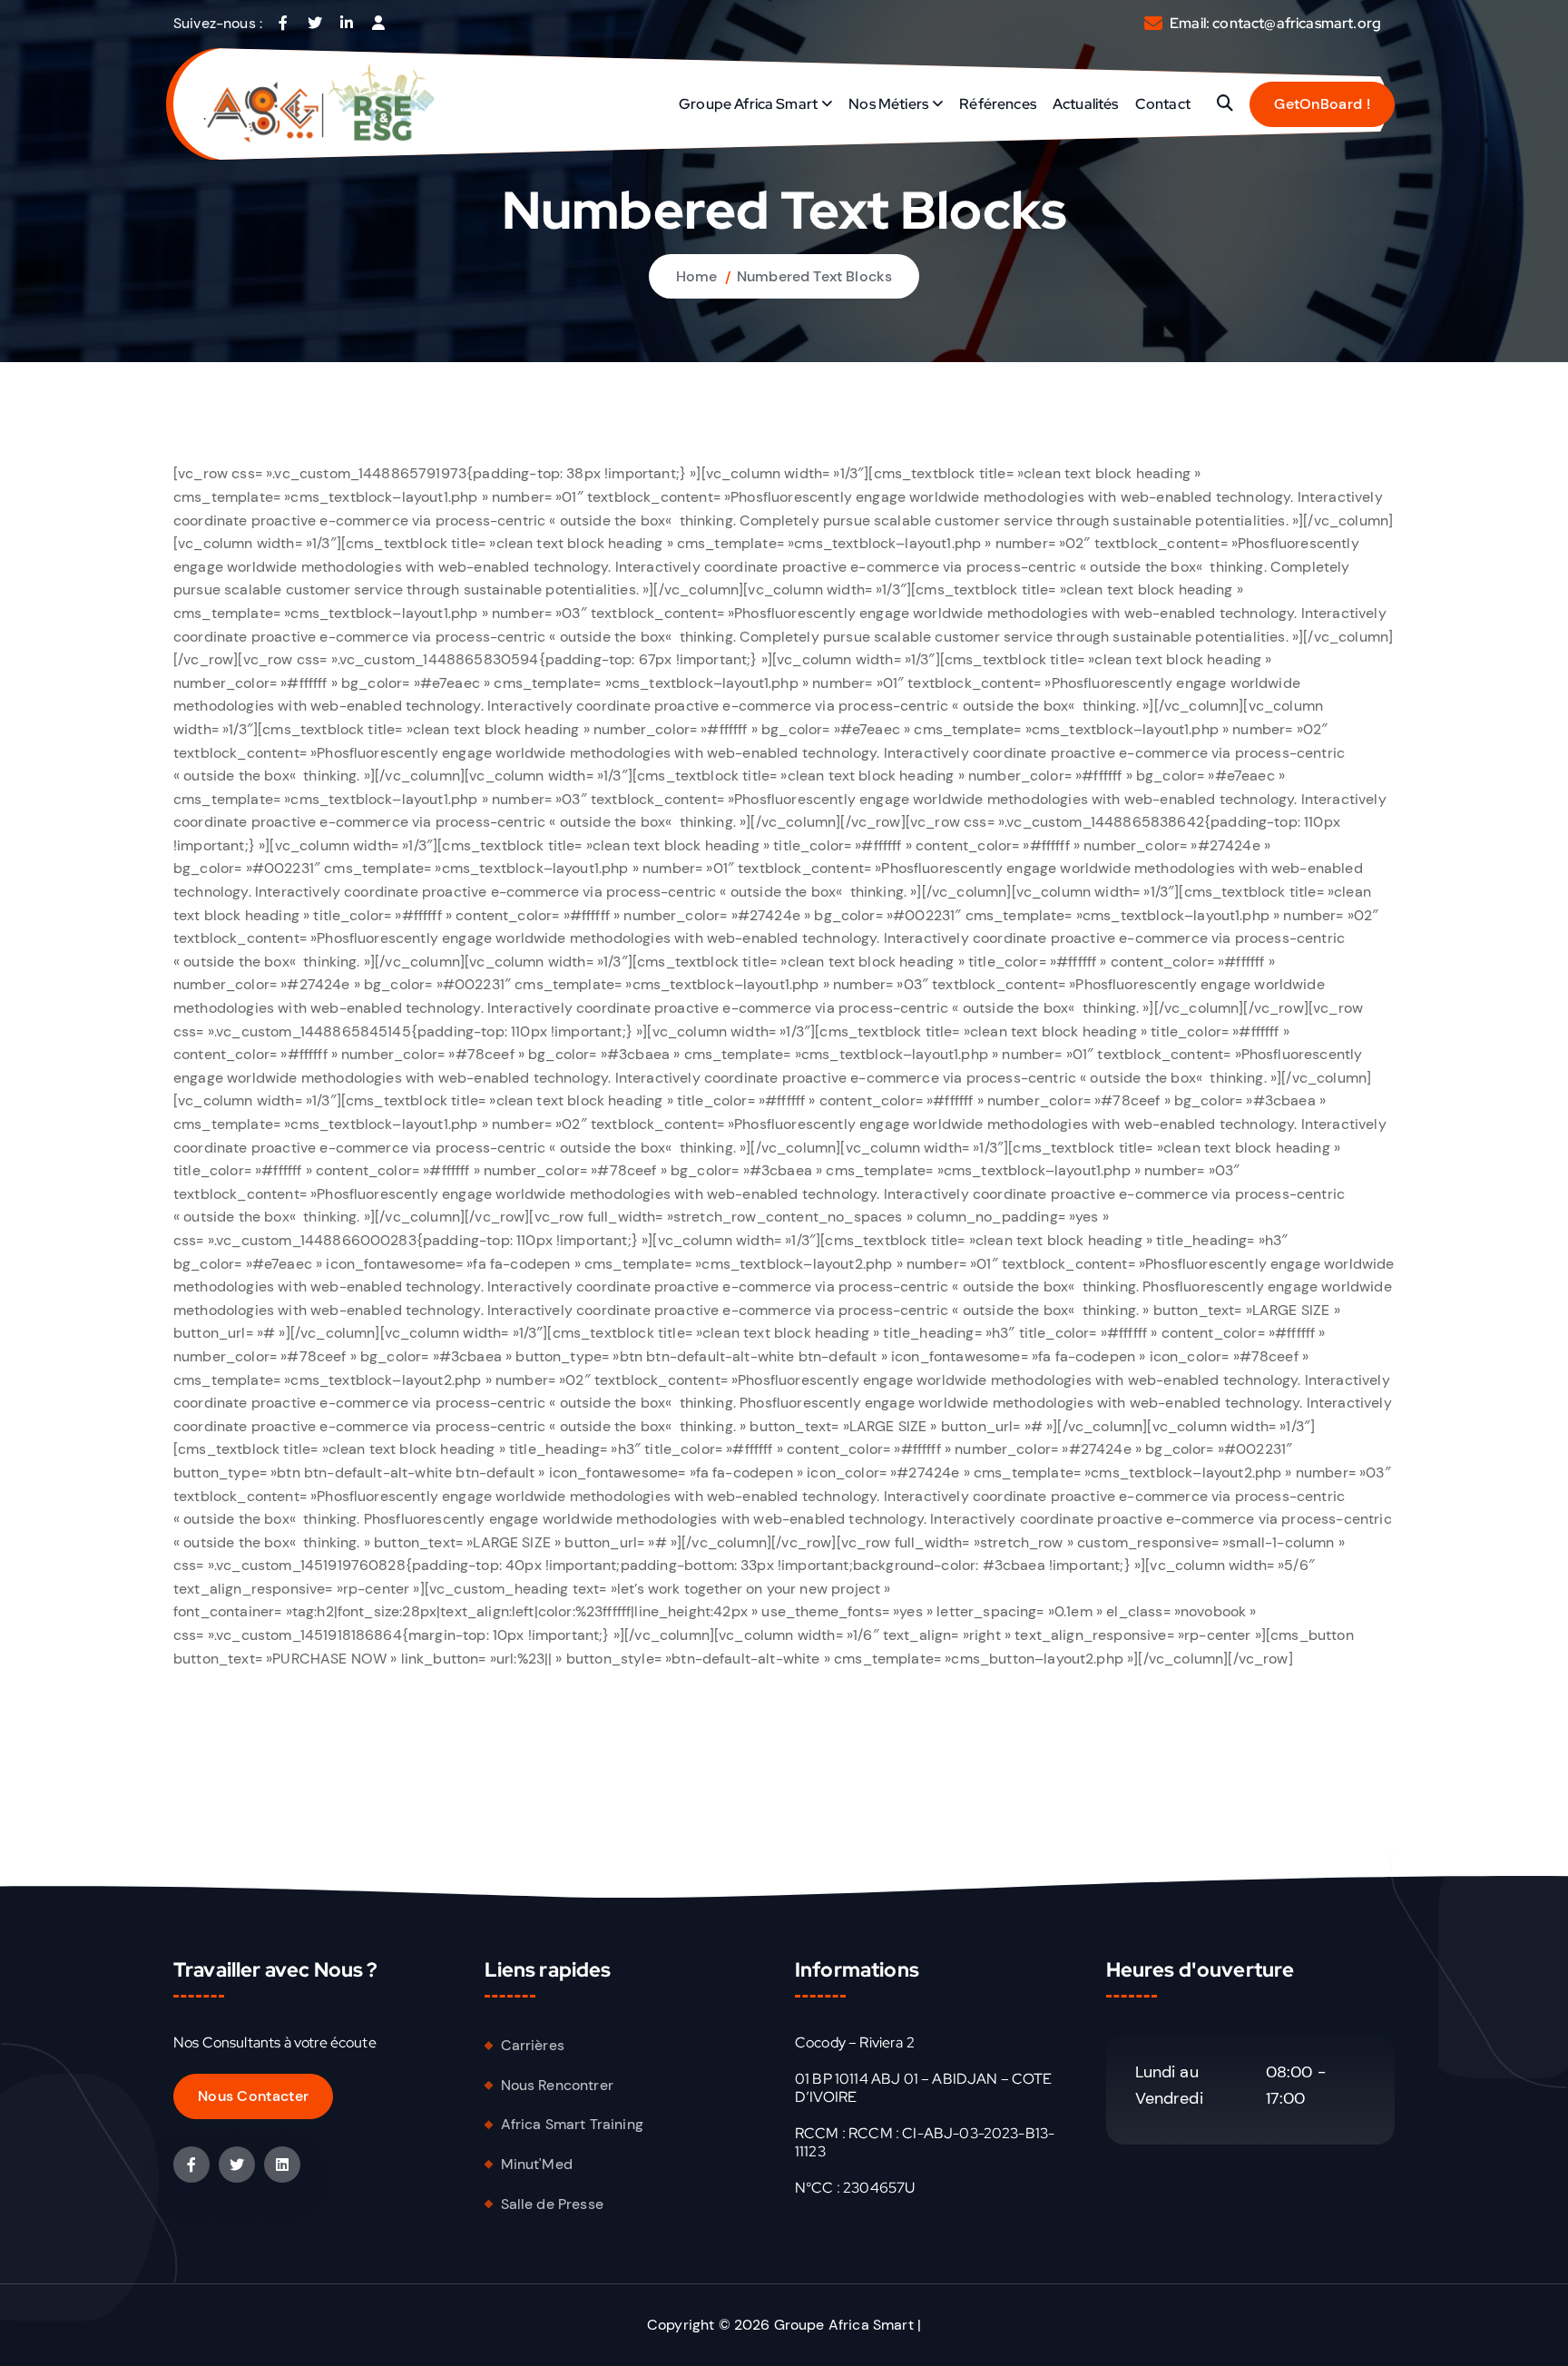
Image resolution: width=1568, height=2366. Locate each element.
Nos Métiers (888, 104)
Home (697, 276)
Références (998, 104)
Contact (1163, 104)
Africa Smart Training (572, 2124)
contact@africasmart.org (1297, 23)
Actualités (1086, 104)
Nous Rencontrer (557, 2085)
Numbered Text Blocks (814, 276)
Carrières (533, 2045)
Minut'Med (537, 2164)
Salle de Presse (552, 2204)
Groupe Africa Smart (748, 104)
